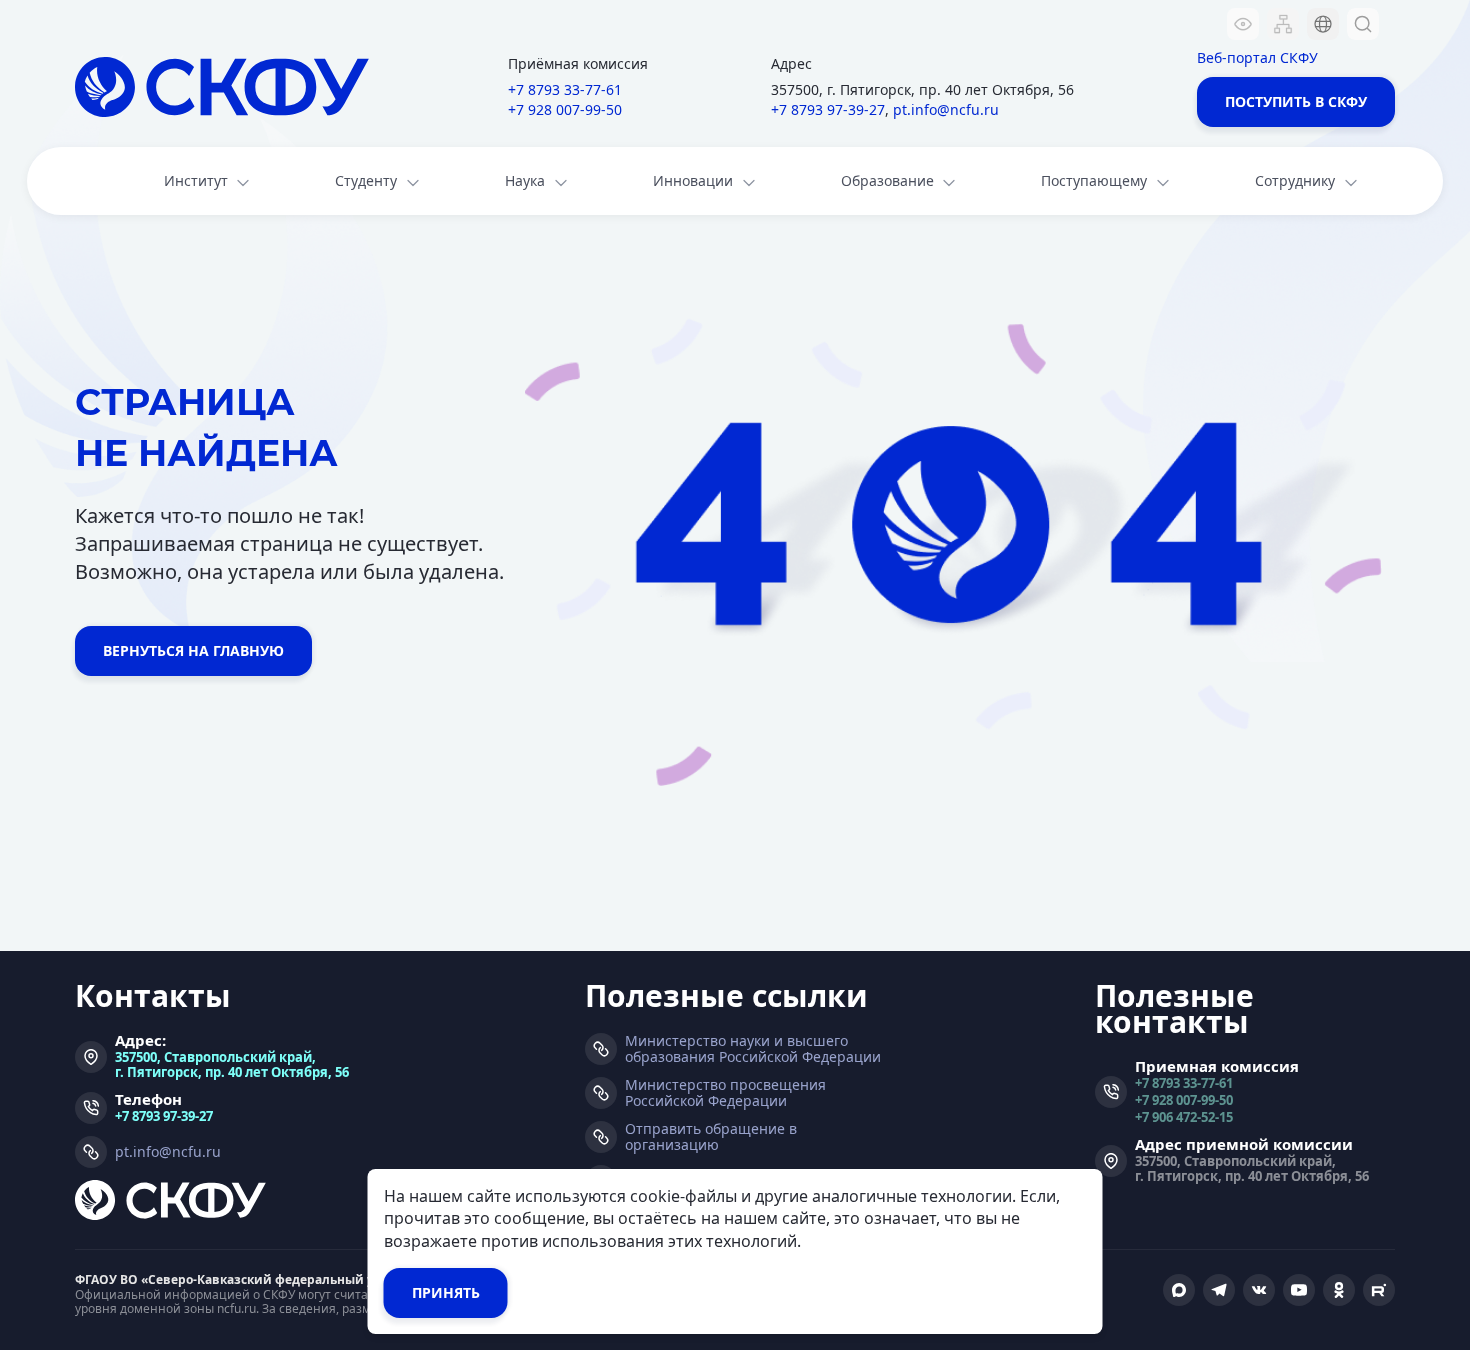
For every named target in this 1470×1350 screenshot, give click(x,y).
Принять (446, 1292)
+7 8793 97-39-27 (828, 109)
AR (1310, 144)
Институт (196, 180)
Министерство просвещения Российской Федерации (725, 1093)
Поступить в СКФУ (1296, 101)
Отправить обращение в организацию (711, 1137)
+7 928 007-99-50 (565, 109)
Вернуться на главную (193, 650)
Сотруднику (1295, 180)
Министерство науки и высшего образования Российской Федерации (753, 1049)
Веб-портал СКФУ (1257, 57)
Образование (887, 180)
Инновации (693, 180)
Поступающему (1094, 180)
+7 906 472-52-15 (1184, 1116)
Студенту (366, 180)
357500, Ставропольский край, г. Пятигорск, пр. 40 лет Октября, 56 (232, 1064)
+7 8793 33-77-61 (565, 89)
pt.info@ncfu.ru (946, 109)
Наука (525, 180)
